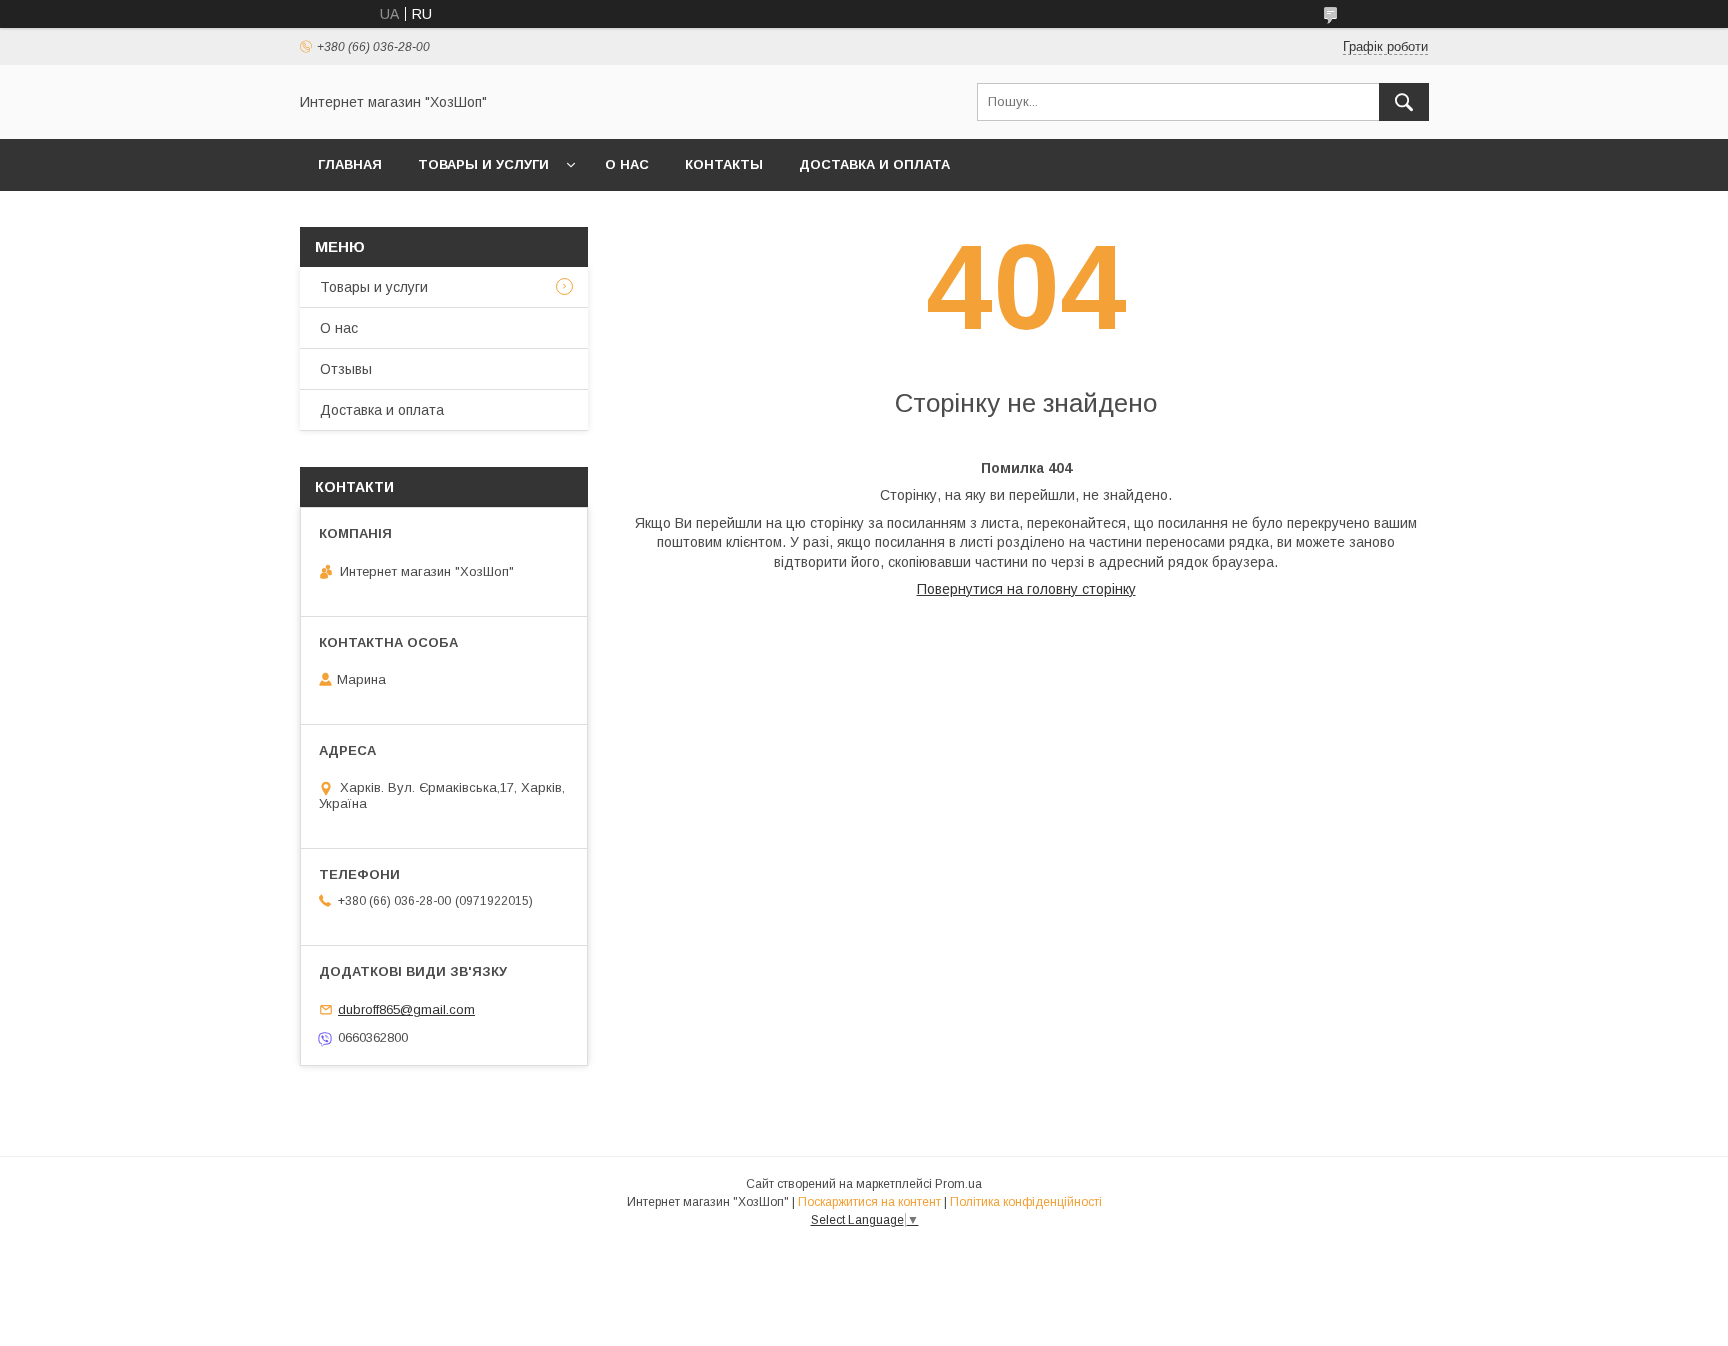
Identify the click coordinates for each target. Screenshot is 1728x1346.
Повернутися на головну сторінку (1026, 589)
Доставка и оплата (874, 164)
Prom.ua (958, 1184)
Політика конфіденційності (1026, 1202)
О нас (627, 164)
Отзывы (346, 369)
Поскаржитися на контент (869, 1202)
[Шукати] (1404, 102)
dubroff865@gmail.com (406, 1009)
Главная (350, 164)
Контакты (724, 164)
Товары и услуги (483, 164)
